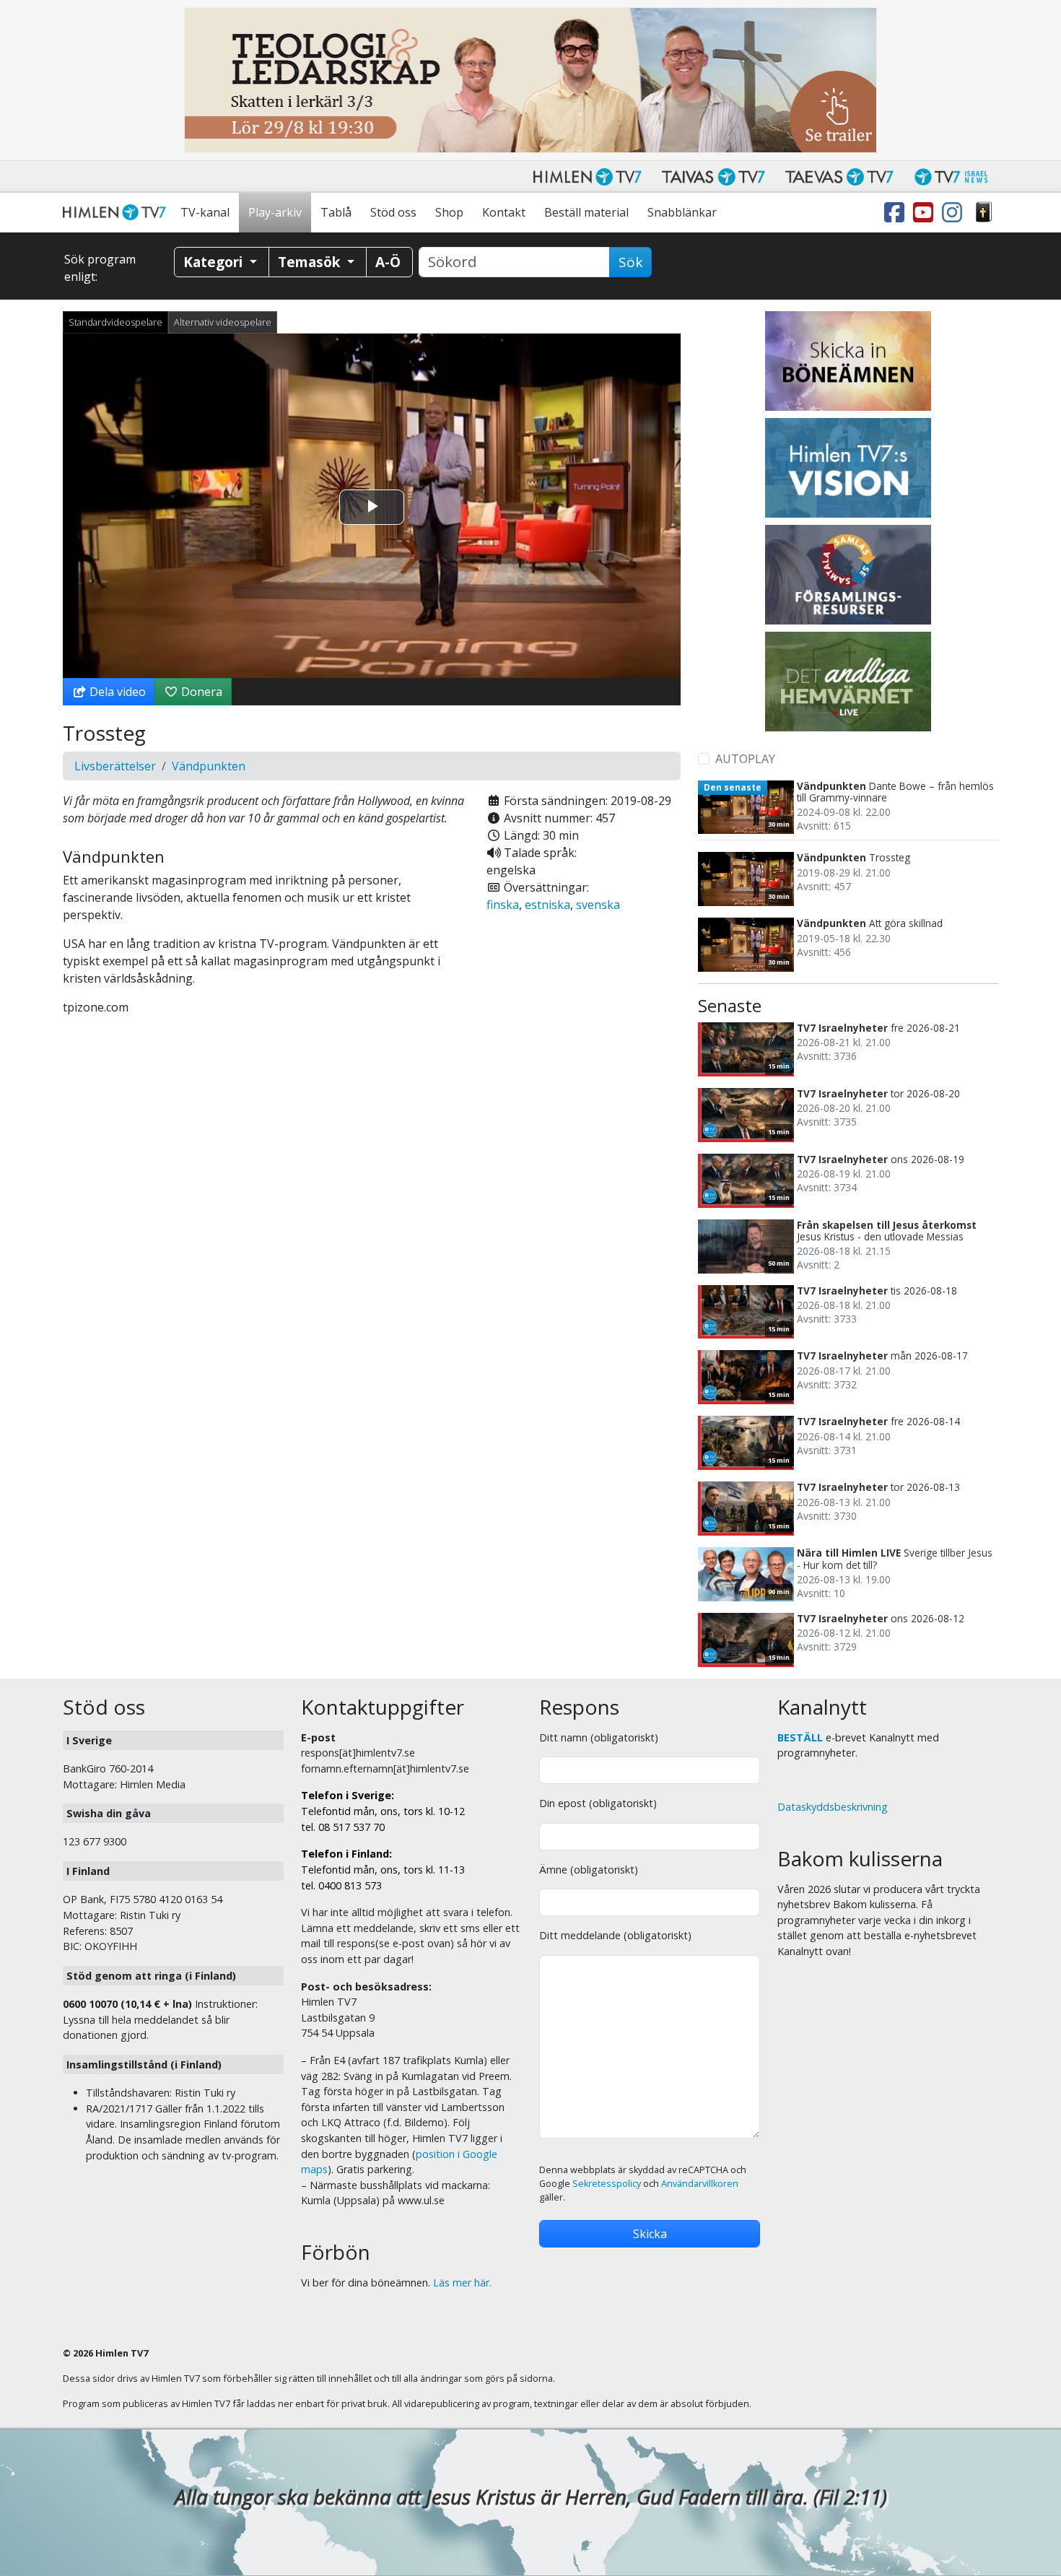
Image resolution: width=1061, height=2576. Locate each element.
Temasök (311, 262)
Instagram (955, 213)
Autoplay (745, 759)
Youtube (926, 213)
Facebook (897, 213)
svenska (598, 905)
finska (503, 905)
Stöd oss (393, 212)
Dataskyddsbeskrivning (833, 1807)
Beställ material (586, 212)
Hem (117, 213)
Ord (984, 213)
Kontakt (504, 212)
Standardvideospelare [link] (115, 322)
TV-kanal (205, 212)
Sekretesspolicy (607, 2184)
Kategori (215, 262)
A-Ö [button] (388, 262)
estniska (547, 905)
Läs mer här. (462, 2283)
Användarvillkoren (700, 2184)
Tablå (336, 212)
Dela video (116, 692)
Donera (200, 692)
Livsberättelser (115, 766)
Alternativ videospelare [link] (223, 322)
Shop (449, 212)
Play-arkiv (275, 212)
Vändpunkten (209, 766)
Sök (630, 262)
